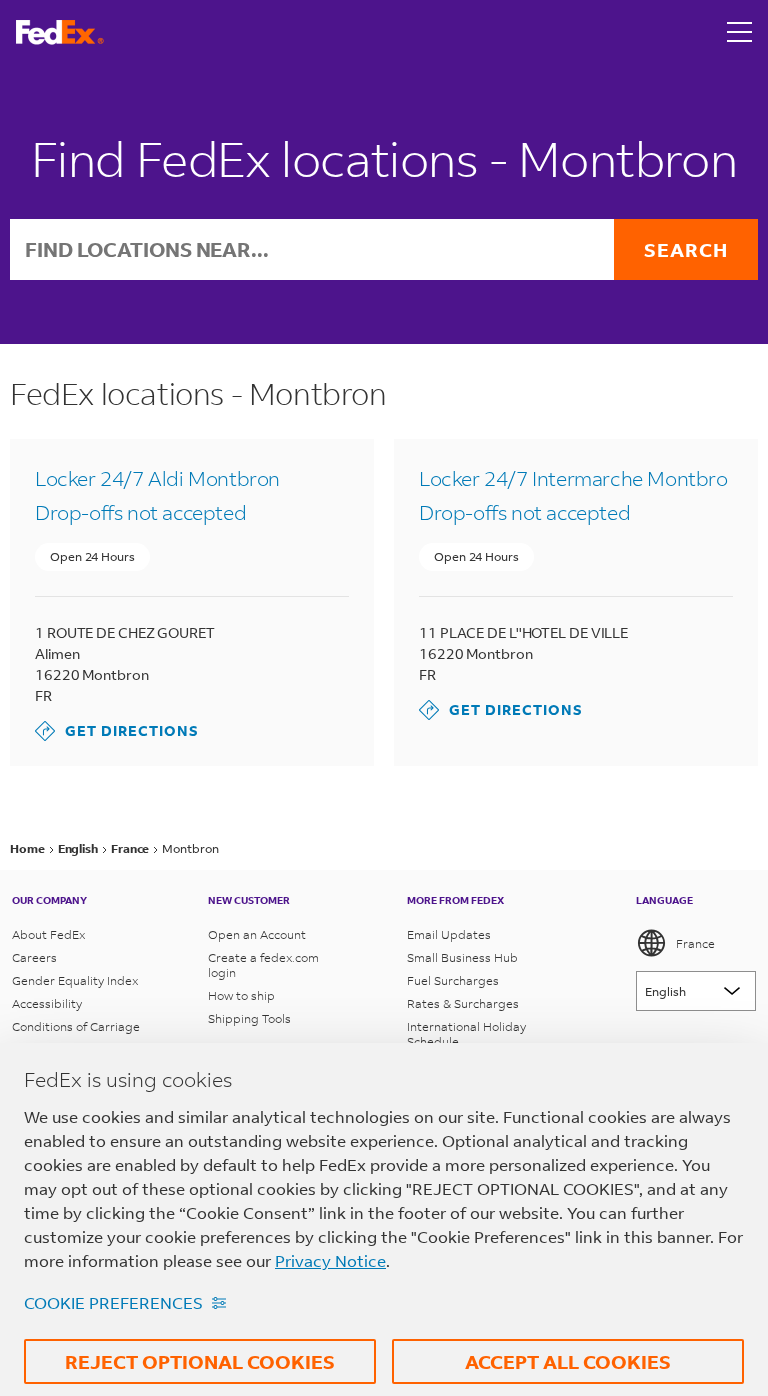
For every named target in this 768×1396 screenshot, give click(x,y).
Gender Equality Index (75, 980)
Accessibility (47, 1003)
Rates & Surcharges (463, 1003)
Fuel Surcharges (453, 980)
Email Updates (449, 934)
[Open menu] (740, 32)
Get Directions (117, 730)
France (695, 943)
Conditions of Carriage (76, 1026)
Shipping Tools (249, 1018)
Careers (34, 957)
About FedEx (48, 934)
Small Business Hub (462, 957)
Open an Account (257, 934)
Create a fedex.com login (263, 965)
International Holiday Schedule (466, 1034)
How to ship (241, 995)
